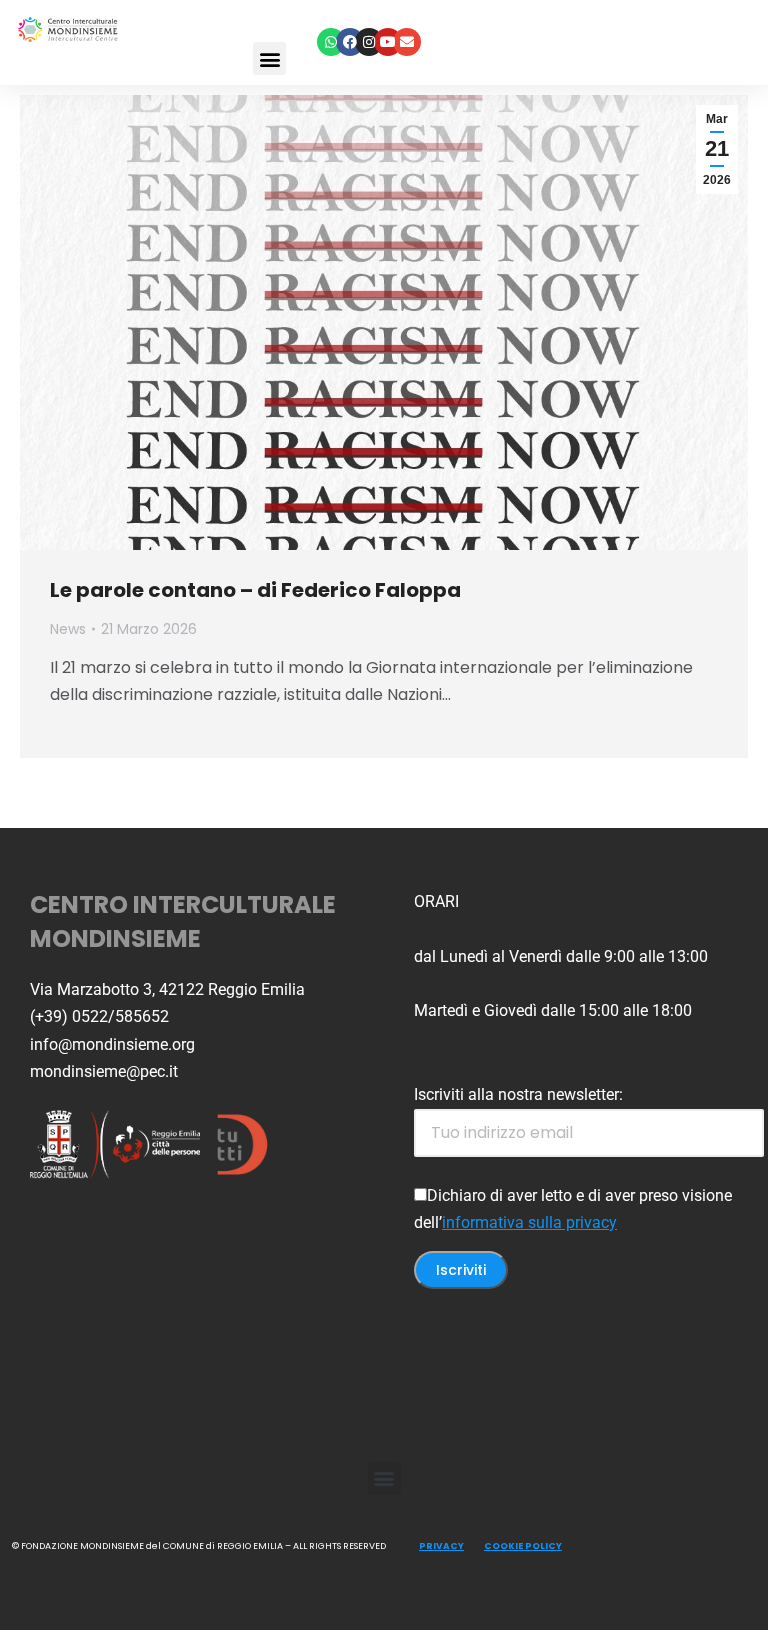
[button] (269, 58)
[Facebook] (350, 42)
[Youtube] (388, 42)
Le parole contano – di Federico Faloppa (255, 590)
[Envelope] (407, 42)
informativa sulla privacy (529, 1222)
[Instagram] (369, 42)
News (68, 629)
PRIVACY (441, 1546)
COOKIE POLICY (523, 1546)
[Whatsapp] (331, 42)
